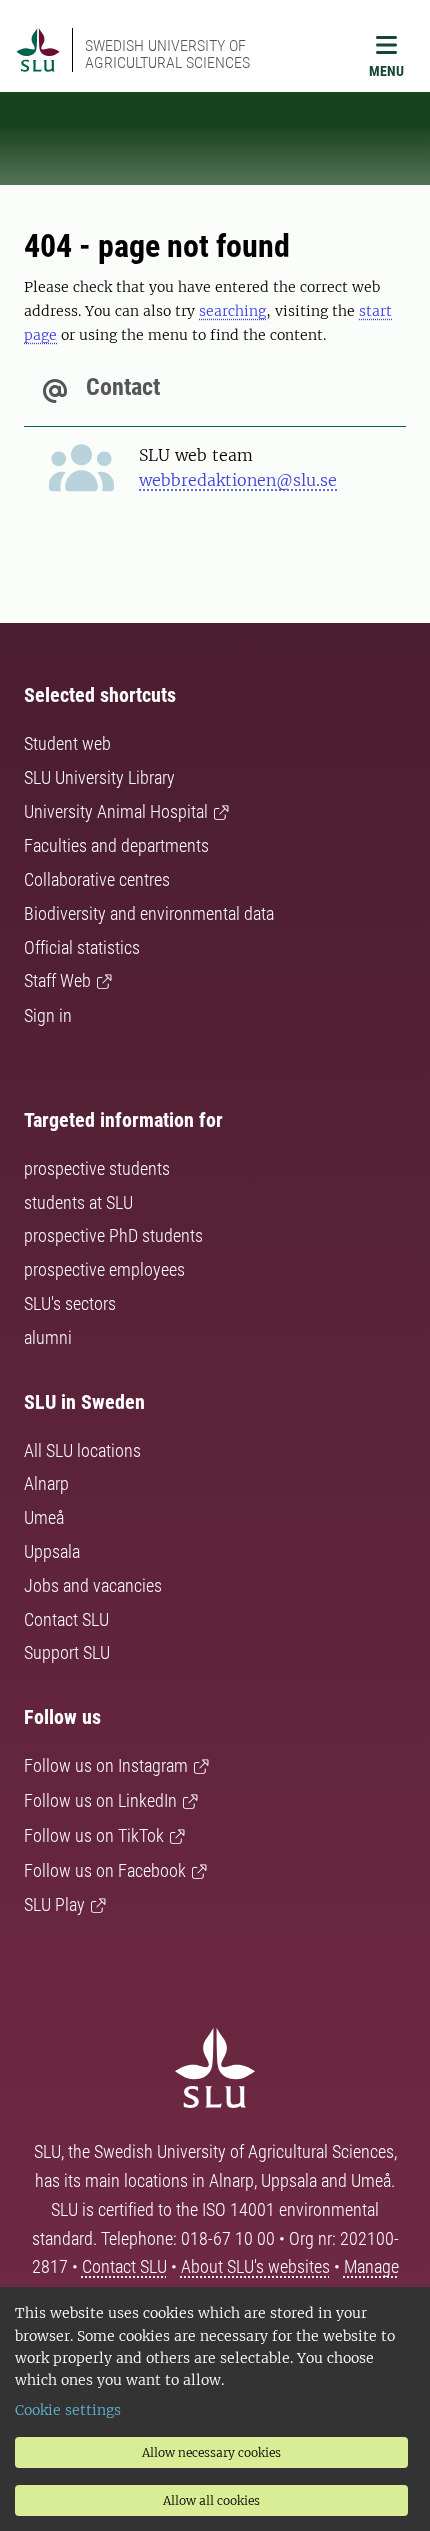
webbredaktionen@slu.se (238, 480)
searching (232, 311)
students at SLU (78, 1202)
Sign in (48, 1015)
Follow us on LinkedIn (100, 1800)
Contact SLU (66, 1619)
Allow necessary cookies (211, 2452)
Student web (67, 743)
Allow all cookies (211, 2500)
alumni (48, 1337)
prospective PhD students (113, 1235)
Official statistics (82, 947)
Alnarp (46, 1483)
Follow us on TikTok (94, 1835)
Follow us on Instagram (106, 1765)
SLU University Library (99, 777)
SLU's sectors (70, 1303)
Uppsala (52, 1551)
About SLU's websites (255, 2266)
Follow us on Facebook (105, 1870)
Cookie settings (68, 2410)
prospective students (97, 1168)
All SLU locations (82, 1450)
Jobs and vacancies (93, 1585)
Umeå (44, 1517)
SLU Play (54, 1904)
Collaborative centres (97, 879)
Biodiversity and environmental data (149, 913)
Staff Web (57, 980)
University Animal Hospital (116, 811)
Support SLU (67, 1652)
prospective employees (104, 1269)
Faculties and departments (116, 845)
